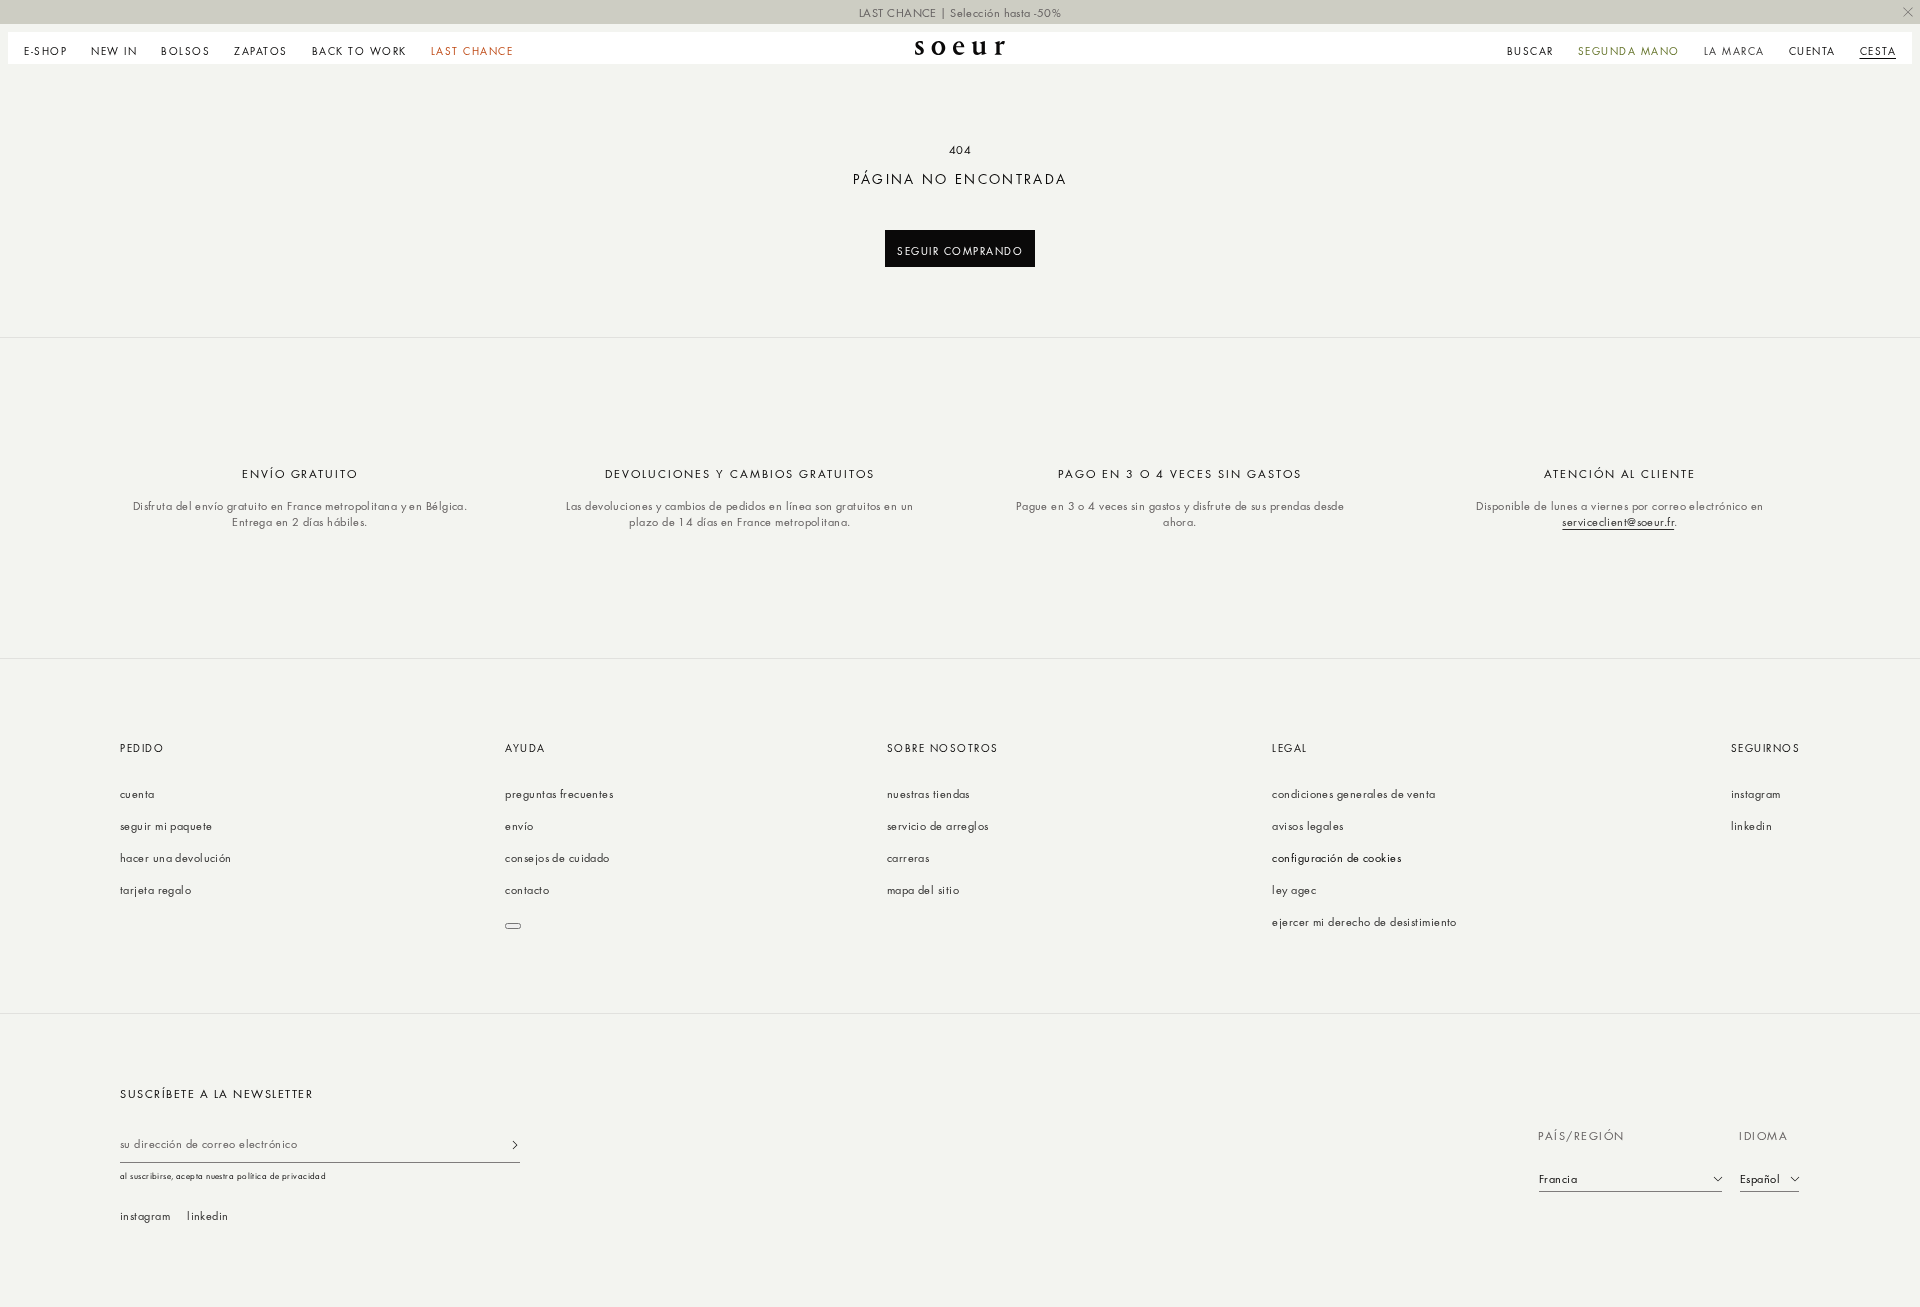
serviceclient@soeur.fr (1618, 521)
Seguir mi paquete (166, 825)
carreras (908, 857)
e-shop (45, 51)
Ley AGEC (1294, 889)
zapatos (261, 51)
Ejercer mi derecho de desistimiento (1364, 921)
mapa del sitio (923, 889)
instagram (1756, 793)
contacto (527, 889)
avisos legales (1307, 825)
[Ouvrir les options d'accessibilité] (513, 926)
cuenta (137, 793)
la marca (1734, 51)
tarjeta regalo (155, 889)
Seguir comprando (960, 250)
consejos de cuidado (557, 857)
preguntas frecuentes (559, 793)
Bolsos (185, 51)
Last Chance (472, 51)
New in (114, 51)
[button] (51, 48)
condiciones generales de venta (1353, 793)
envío (519, 825)
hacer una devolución (176, 857)
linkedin (1752, 825)
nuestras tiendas (928, 793)
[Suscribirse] (515, 1144)
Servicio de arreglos (938, 825)
